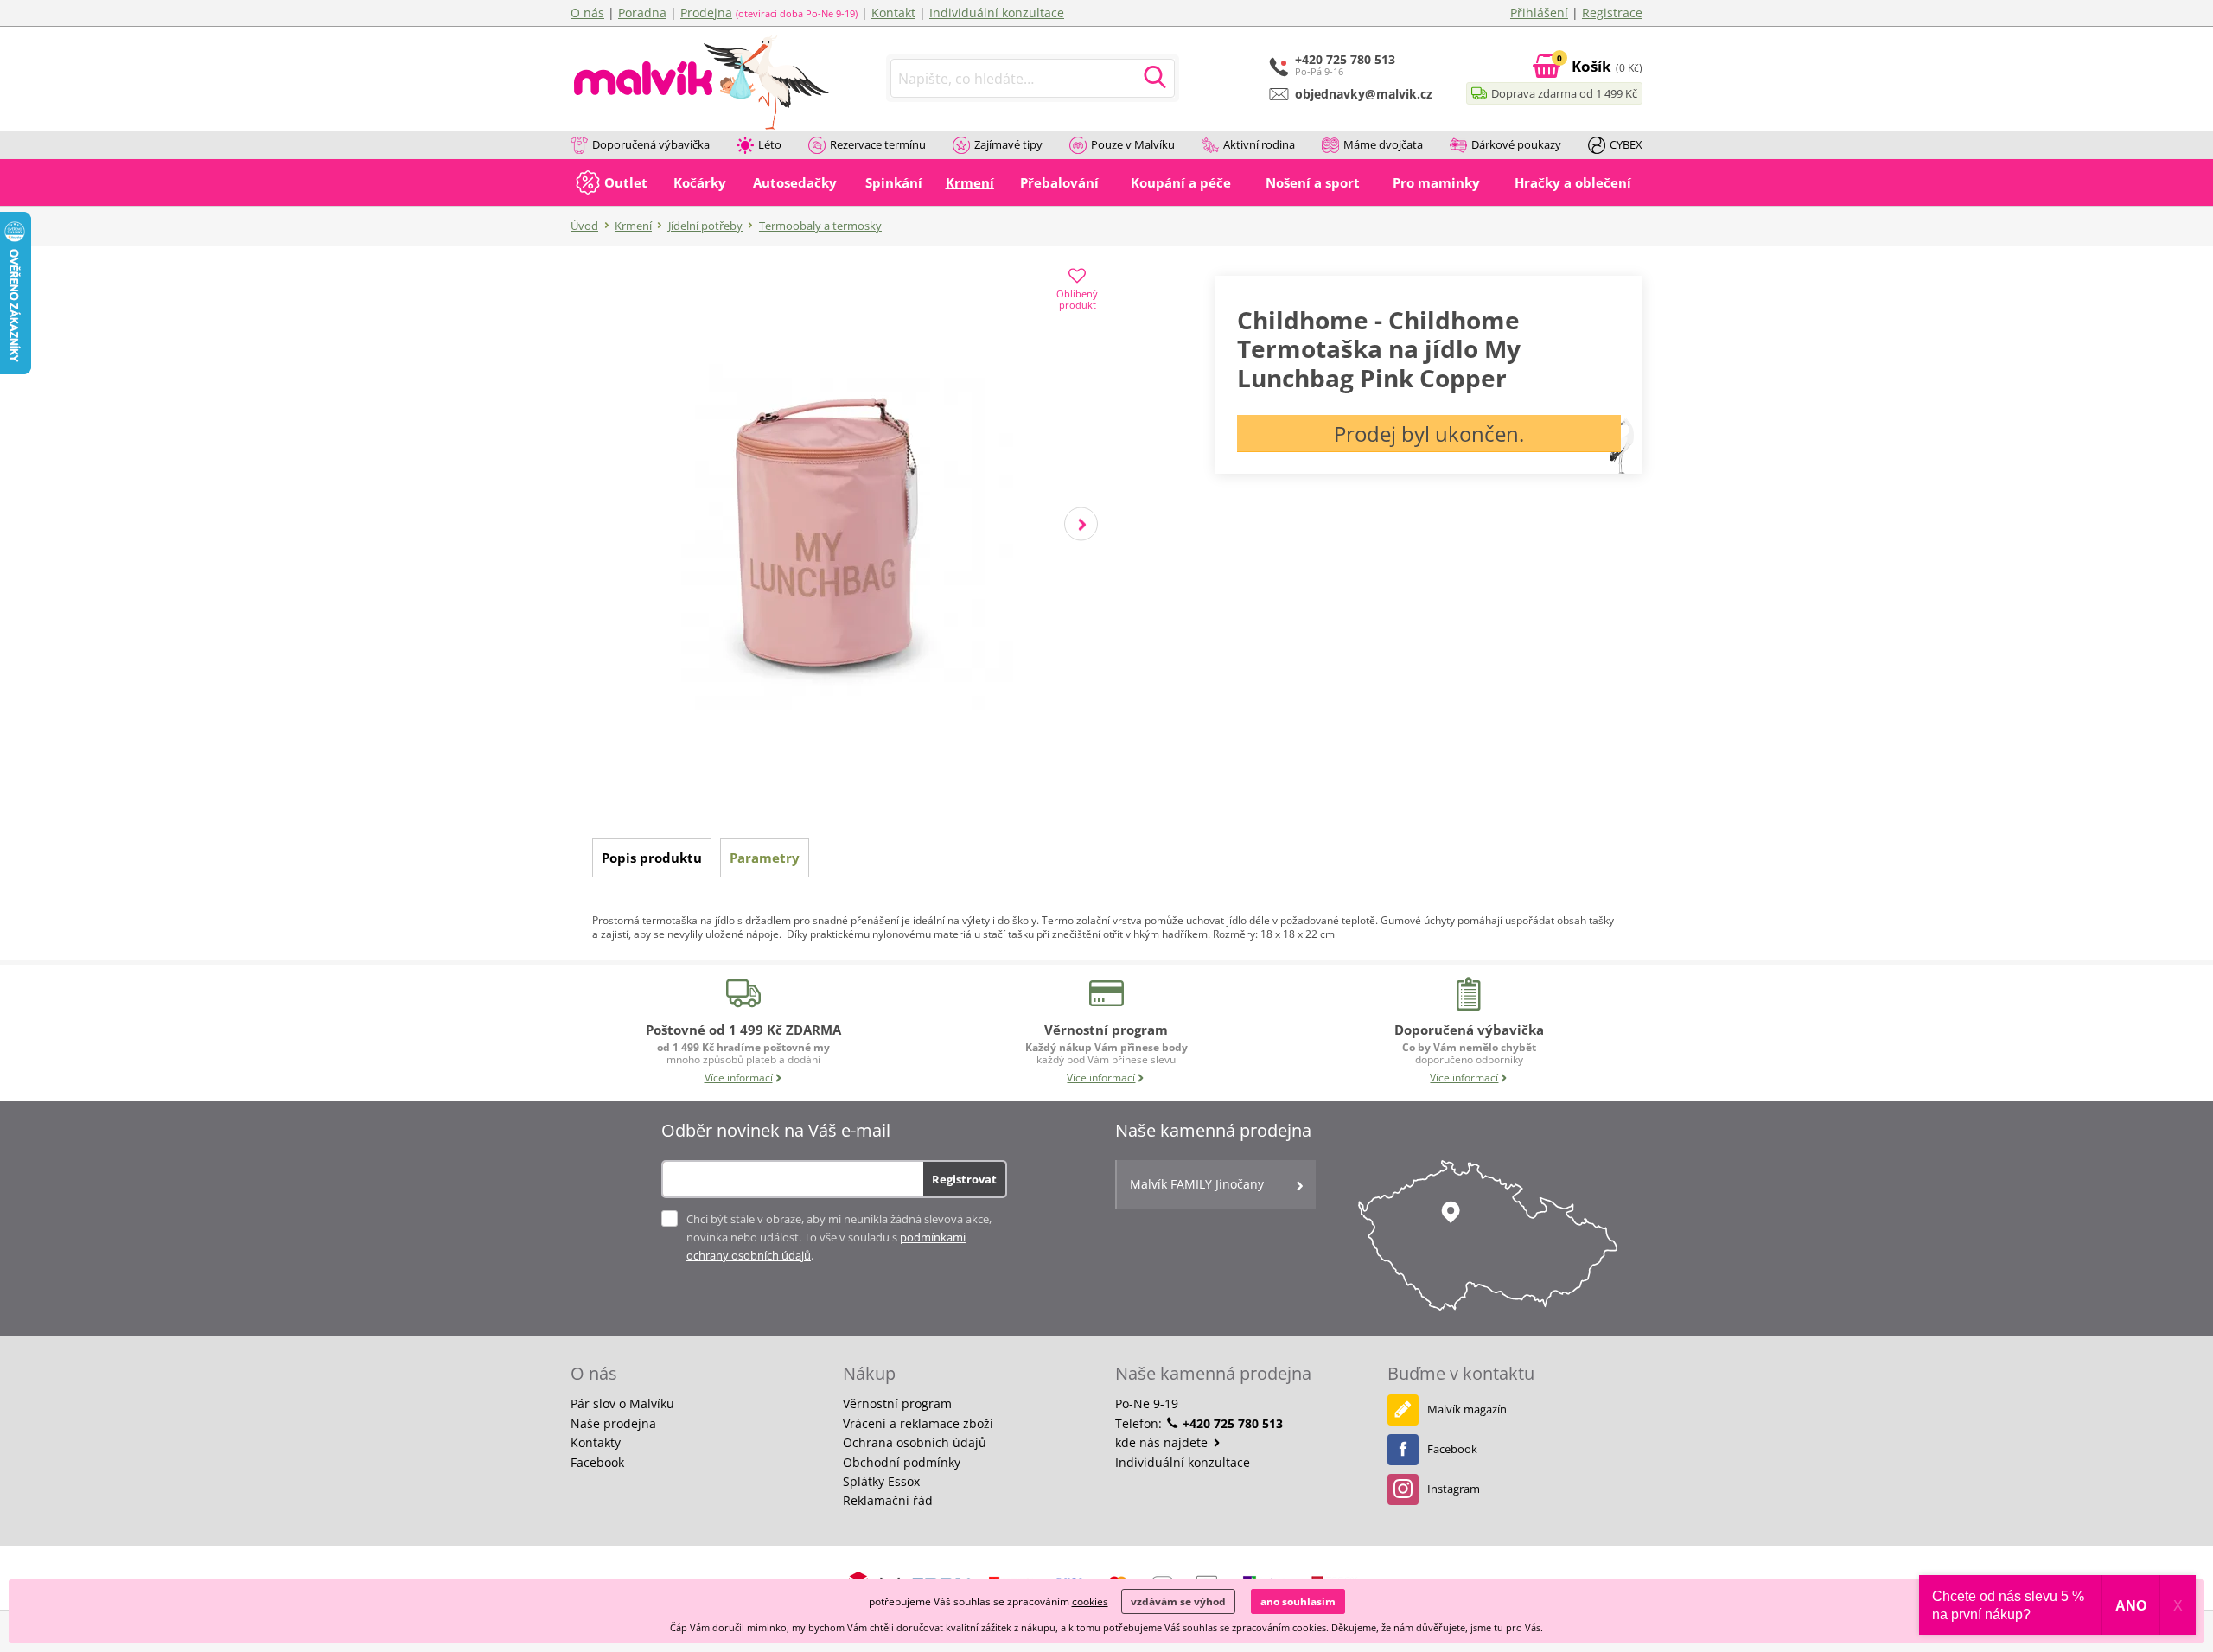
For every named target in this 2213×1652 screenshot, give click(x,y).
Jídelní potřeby (705, 226)
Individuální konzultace (997, 13)
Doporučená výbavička (651, 144)
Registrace (1612, 13)
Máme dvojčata (1383, 144)
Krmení (633, 226)
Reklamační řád (888, 1500)
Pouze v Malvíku (1133, 144)
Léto (770, 144)
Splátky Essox (881, 1481)
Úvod (584, 226)
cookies (1090, 1601)
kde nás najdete (1163, 1442)
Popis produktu (652, 858)
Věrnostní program (897, 1403)
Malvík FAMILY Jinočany (1197, 1184)
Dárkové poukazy (1516, 144)
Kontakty (596, 1442)
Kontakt (893, 13)
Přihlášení (1539, 13)
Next (1081, 524)
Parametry (765, 858)
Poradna (642, 13)
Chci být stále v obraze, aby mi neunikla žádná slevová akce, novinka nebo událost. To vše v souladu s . (839, 1237)
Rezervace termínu (878, 144)
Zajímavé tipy (1008, 144)
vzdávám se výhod (1178, 1601)
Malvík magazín (1467, 1409)
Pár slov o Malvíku (622, 1403)
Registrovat (964, 1179)
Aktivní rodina (1259, 144)
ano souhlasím (1298, 1601)
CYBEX (1626, 144)
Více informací (739, 1078)
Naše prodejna (613, 1423)
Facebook (597, 1462)
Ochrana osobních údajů (915, 1442)
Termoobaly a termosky (820, 226)
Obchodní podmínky (902, 1462)
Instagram (1454, 1489)
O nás (587, 13)
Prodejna (706, 13)
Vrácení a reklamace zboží (918, 1423)
